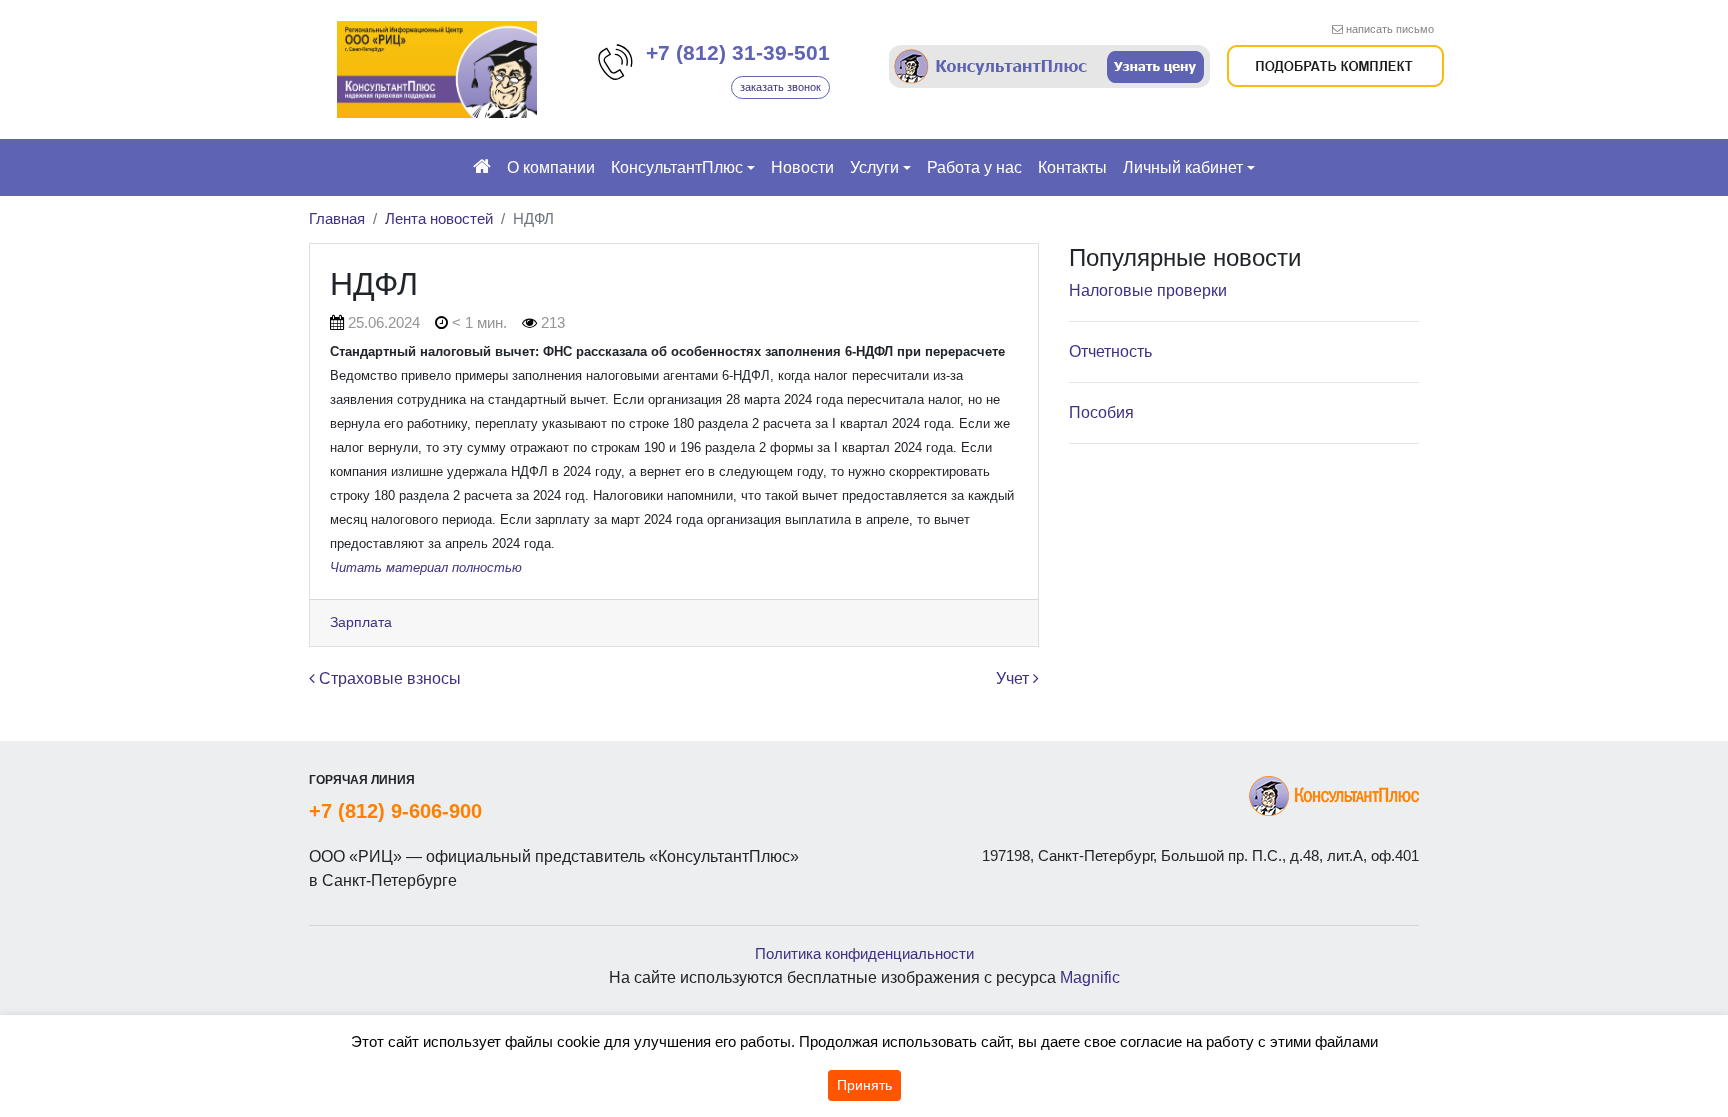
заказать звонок (780, 87)
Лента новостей (439, 218)
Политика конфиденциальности (864, 953)
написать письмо (1390, 29)
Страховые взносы (388, 678)
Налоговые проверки (1148, 290)
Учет (1014, 678)
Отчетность (1110, 351)
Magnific (1090, 977)
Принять (864, 1085)
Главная (337, 218)
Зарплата (361, 622)
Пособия (1101, 412)
